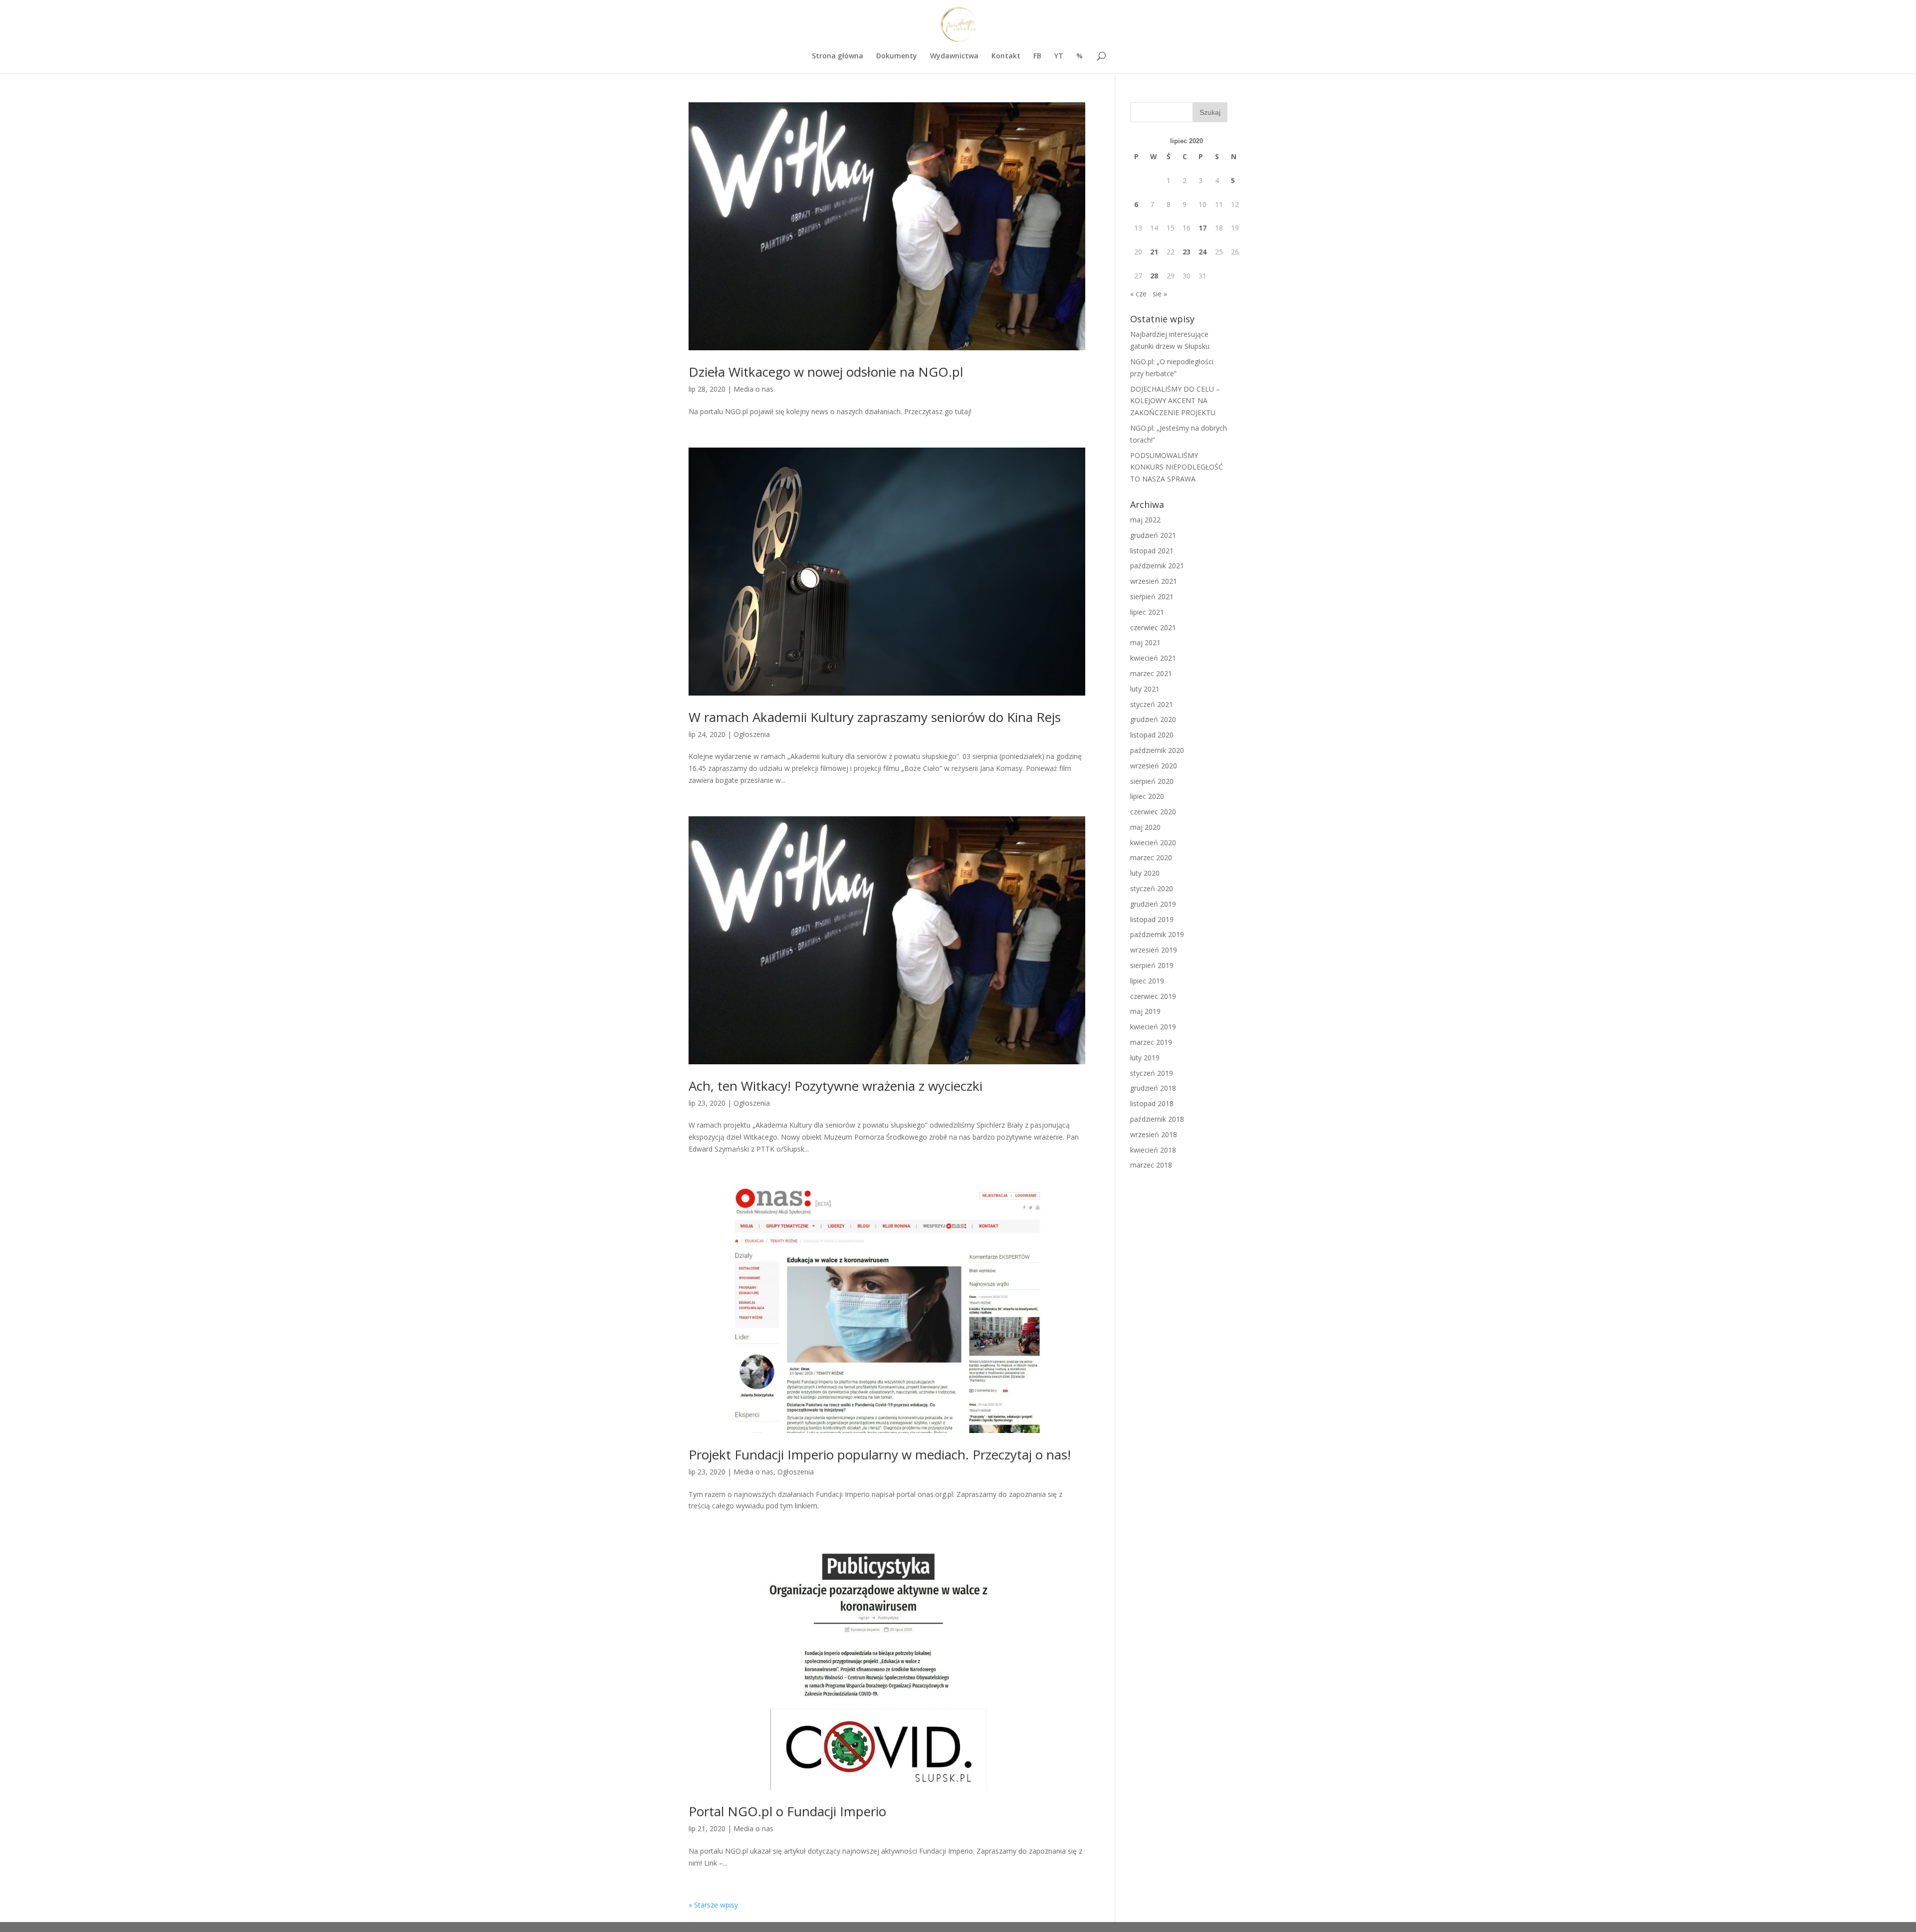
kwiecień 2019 (1153, 1027)
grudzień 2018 (1153, 1088)
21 (1154, 252)
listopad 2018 (1152, 1103)
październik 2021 (1157, 566)
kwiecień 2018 (1153, 1150)
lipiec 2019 (1147, 981)
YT (1059, 56)
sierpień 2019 (1152, 965)
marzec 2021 (1151, 673)
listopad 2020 (1152, 735)
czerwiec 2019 (1153, 996)
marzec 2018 (1151, 1165)
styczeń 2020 (1152, 888)
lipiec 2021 (1147, 612)
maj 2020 (1145, 827)
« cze (1138, 294)
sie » (1160, 294)
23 (1187, 252)
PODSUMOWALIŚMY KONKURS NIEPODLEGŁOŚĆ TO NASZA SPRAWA (1177, 467)
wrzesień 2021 (1154, 581)
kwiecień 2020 (1153, 843)
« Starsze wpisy (713, 1905)
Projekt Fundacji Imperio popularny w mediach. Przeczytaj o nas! (880, 1454)
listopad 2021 (1152, 551)
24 (1202, 252)
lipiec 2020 (1147, 796)
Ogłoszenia (752, 734)
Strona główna (838, 56)
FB (1037, 56)
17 (1202, 228)
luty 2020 (1145, 873)
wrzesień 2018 (1154, 1134)
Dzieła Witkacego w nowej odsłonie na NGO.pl (826, 372)
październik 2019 (1157, 934)
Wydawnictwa (954, 56)
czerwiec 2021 (1153, 627)
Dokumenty (897, 56)
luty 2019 (1145, 1058)
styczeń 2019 (1152, 1073)
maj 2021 (1145, 642)
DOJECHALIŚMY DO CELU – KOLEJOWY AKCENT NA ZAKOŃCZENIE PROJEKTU (1175, 401)
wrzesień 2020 (1154, 766)
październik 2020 (1157, 750)
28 (1154, 276)
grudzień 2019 (1153, 904)
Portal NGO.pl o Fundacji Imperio (787, 1811)
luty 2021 (1145, 689)
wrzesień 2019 (1154, 950)
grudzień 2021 (1153, 535)
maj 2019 (1145, 1011)
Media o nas (753, 389)
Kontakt (1006, 56)
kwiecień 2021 (1153, 658)
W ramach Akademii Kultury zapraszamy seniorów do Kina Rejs (875, 717)
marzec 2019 (1151, 1042)
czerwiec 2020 (1153, 812)
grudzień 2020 (1153, 719)
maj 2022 (1145, 520)
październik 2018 (1157, 1119)
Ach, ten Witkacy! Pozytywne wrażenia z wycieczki (836, 1086)
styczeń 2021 (1152, 704)
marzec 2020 (1151, 857)
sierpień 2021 (1152, 597)
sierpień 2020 (1152, 781)
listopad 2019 (1152, 919)
